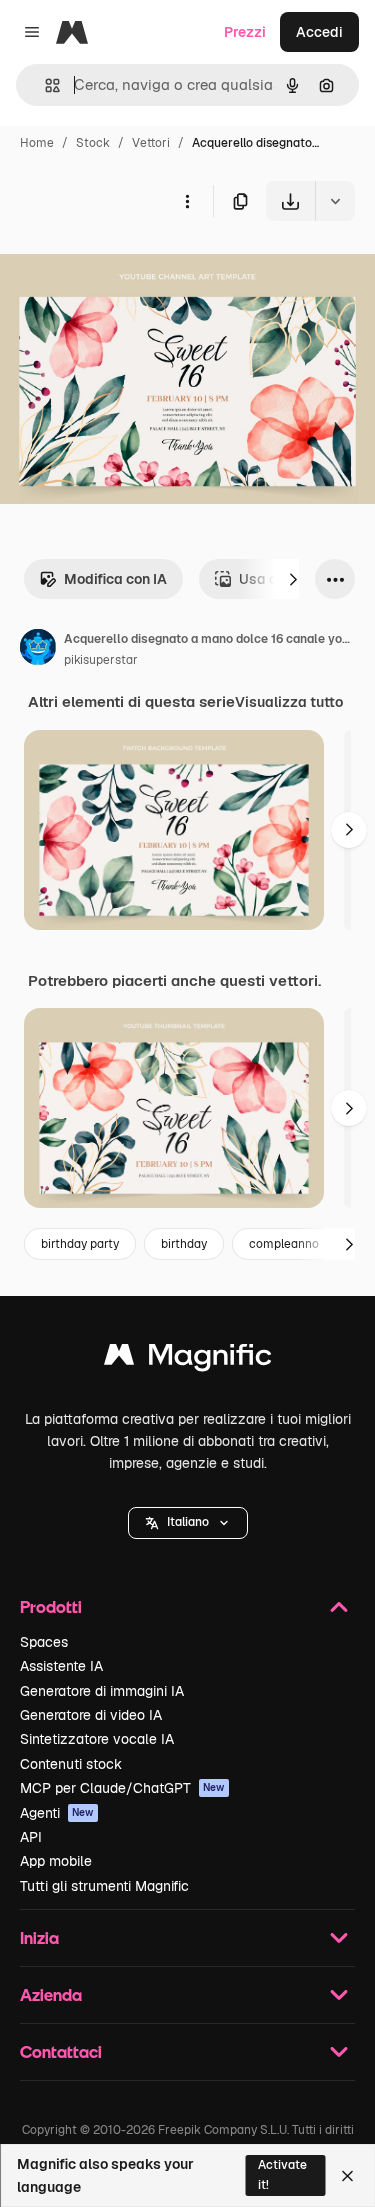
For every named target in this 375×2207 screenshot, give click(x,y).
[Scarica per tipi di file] (335, 201)
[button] (188, 1523)
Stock (93, 143)
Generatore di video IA (91, 1715)
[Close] (347, 2176)
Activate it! (282, 2174)
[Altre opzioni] (187, 201)
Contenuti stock (71, 1764)
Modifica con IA (115, 579)
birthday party (80, 1244)
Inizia (39, 1937)
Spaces (44, 1642)
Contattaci (61, 2051)
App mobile (56, 1861)
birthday (184, 1244)
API (31, 1837)
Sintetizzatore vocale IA (97, 1739)
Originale (132, 267)
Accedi (319, 32)
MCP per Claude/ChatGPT (122, 1788)
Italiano (188, 1522)
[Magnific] (188, 1359)
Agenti (57, 1813)
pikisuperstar (101, 660)
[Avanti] (293, 579)
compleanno (284, 1244)
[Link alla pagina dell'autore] (38, 650)
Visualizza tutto (289, 702)
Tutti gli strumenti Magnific (104, 1886)
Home (37, 143)
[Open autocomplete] (44, 85)
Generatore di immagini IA (102, 1691)
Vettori (151, 143)
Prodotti (51, 1606)
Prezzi (245, 32)
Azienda (51, 1994)
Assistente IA (61, 1666)
